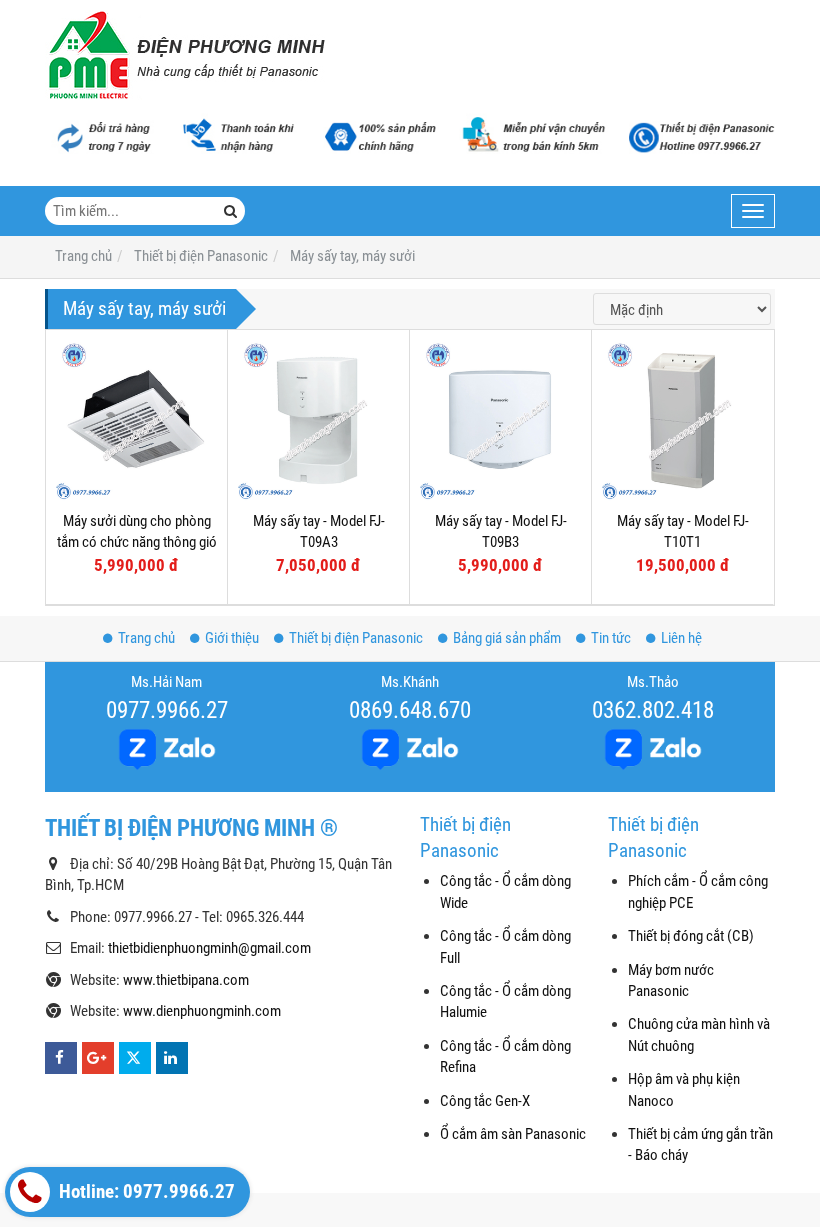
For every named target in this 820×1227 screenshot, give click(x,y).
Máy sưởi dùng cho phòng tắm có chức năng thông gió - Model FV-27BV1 (137, 542)
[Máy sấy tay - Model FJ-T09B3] (500, 420)
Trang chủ (146, 638)
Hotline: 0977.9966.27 (145, 1192)
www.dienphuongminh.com (202, 1011)
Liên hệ (681, 638)
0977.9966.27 (167, 710)
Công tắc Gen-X (485, 1101)
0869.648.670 (410, 710)
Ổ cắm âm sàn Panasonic (513, 1134)
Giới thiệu (232, 638)
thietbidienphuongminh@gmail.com (209, 948)
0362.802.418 (653, 710)
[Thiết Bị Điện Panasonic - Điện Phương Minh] (185, 55)
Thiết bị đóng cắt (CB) (691, 936)
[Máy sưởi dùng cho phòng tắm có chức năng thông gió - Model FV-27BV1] (136, 420)
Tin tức (611, 638)
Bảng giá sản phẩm (507, 638)
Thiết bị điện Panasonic (356, 638)
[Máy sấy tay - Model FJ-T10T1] (682, 420)
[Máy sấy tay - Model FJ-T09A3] (318, 420)
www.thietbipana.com (186, 980)
